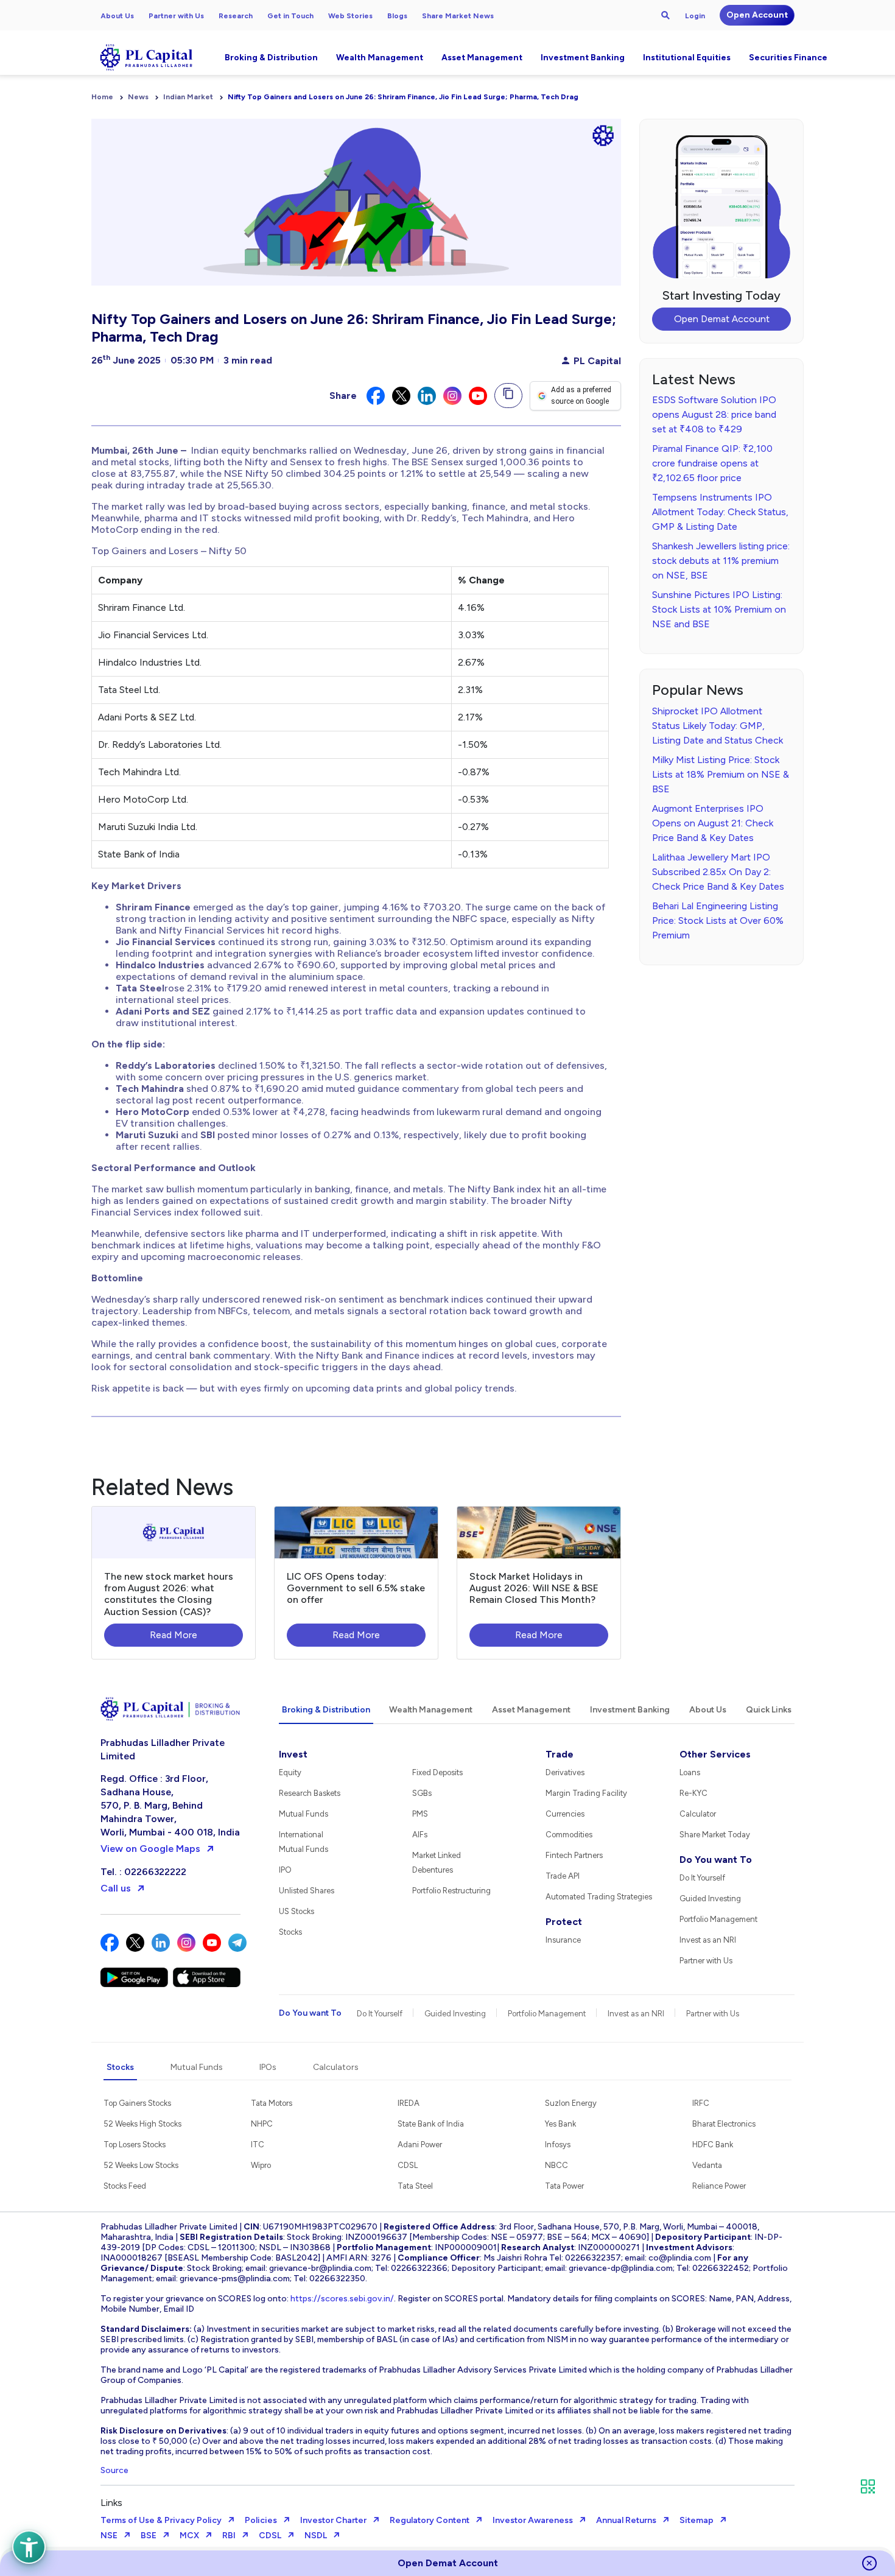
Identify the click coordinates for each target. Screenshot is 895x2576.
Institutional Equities (687, 58)
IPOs (268, 2067)
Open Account (757, 15)
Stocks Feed (125, 2186)
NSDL (316, 2536)
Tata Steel (415, 2186)
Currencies (565, 1814)
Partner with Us (176, 16)
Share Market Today (715, 1835)
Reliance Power (719, 2186)
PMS (420, 1814)
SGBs (422, 1793)
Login (695, 16)
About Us (117, 16)
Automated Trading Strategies (599, 1897)
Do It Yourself (702, 1878)
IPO (285, 1870)
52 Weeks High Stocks (142, 2124)
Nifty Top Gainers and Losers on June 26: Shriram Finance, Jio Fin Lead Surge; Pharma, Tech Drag (403, 97)
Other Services (715, 1754)
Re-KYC (693, 1793)
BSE (149, 2536)
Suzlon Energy (571, 2103)
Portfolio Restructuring (451, 1891)
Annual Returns (626, 2520)
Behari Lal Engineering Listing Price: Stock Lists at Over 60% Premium (718, 920)
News (138, 97)
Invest (293, 1754)
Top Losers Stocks (135, 2145)
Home (102, 97)
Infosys (558, 2145)
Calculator (698, 1814)
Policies (261, 2520)
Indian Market (188, 97)
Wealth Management (380, 58)
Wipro (261, 2165)
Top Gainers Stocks (137, 2103)
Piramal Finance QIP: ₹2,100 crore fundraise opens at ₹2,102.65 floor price (712, 463)
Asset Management (482, 58)
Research (236, 16)
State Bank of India (431, 2124)
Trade (560, 1754)
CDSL (408, 2165)
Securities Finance (788, 58)
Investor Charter (333, 2520)
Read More (174, 1635)
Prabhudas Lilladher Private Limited (163, 1749)
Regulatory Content (430, 2520)
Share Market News (458, 16)
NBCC (556, 2165)
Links (111, 2503)
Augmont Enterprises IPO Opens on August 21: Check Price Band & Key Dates (713, 823)
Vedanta (707, 2165)
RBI (229, 2536)
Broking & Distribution (271, 58)
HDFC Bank (713, 2145)
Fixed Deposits (437, 1772)
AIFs (420, 1835)
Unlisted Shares (307, 1891)
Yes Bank (560, 2124)
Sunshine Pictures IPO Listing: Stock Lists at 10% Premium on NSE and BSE (719, 609)
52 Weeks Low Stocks (141, 2165)
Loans (690, 1772)
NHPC (262, 2124)
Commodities (569, 1835)
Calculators (336, 2067)
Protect (564, 1922)
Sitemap (697, 2520)
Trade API (563, 1876)
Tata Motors (272, 2103)
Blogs (397, 16)
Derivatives (565, 1772)
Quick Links (769, 1710)
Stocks (290, 1932)
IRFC (701, 2103)
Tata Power (564, 2186)
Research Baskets (310, 1793)
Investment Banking (583, 58)
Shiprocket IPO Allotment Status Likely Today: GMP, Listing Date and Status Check (718, 726)
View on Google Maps (150, 1849)
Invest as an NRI (708, 1940)
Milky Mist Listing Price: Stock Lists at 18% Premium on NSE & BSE (721, 774)
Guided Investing (710, 1899)
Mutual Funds (304, 1814)
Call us (116, 1888)
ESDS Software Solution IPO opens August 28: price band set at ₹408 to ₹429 (714, 414)
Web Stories (350, 16)
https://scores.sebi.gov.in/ (342, 2299)
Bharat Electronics (724, 2124)
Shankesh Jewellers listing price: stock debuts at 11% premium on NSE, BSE (721, 561)
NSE (109, 2536)
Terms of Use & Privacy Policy (161, 2520)
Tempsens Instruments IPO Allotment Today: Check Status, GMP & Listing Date (720, 512)
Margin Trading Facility (586, 1793)
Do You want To (716, 1860)
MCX (189, 2536)
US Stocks (297, 1911)
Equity (290, 1772)
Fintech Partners (574, 1855)
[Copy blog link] (508, 396)
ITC (258, 2145)
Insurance (563, 1940)
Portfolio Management (718, 1919)
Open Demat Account (722, 319)
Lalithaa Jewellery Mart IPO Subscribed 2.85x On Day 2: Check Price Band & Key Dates (718, 872)
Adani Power (420, 2145)
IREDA (409, 2103)
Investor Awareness (533, 2520)
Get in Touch (290, 16)
